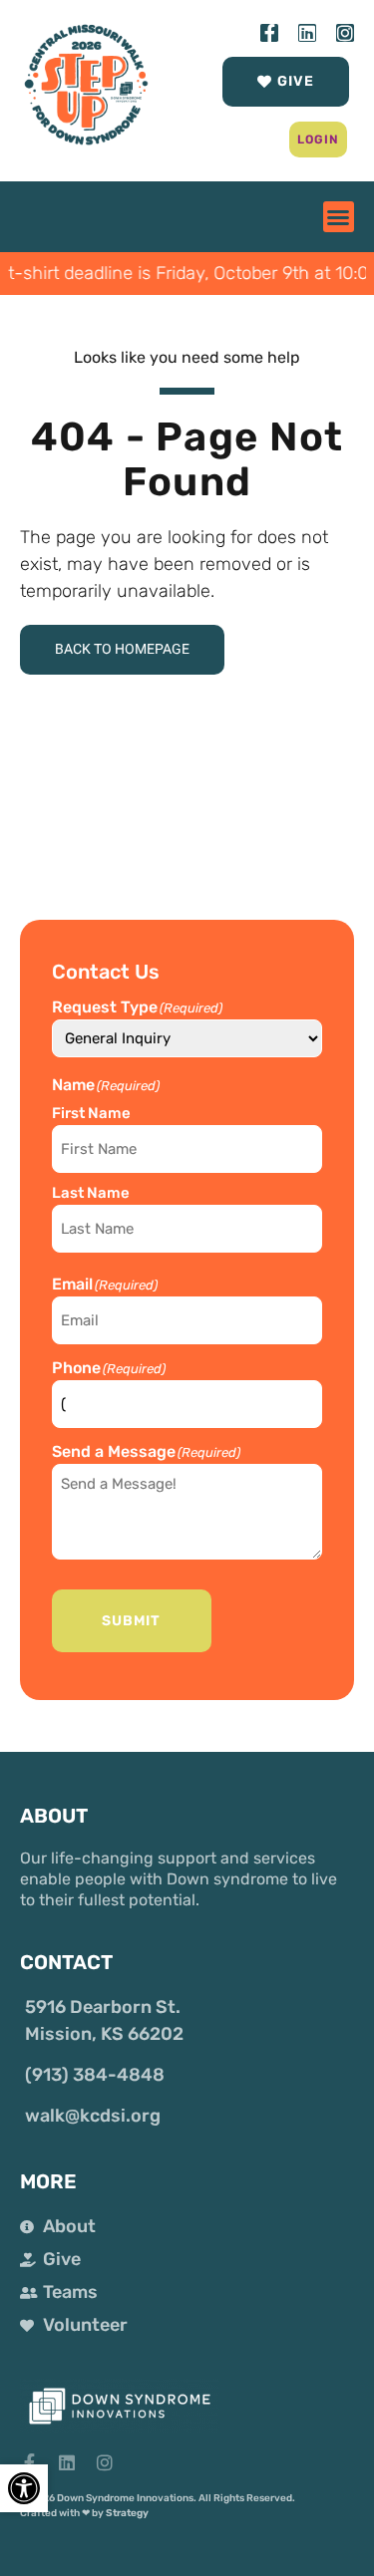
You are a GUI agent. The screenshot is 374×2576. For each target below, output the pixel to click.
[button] (319, 140)
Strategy (127, 2513)
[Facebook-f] (269, 33)
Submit (132, 1621)
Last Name (91, 1192)
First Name (91, 1113)
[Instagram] (345, 33)
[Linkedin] (307, 33)
